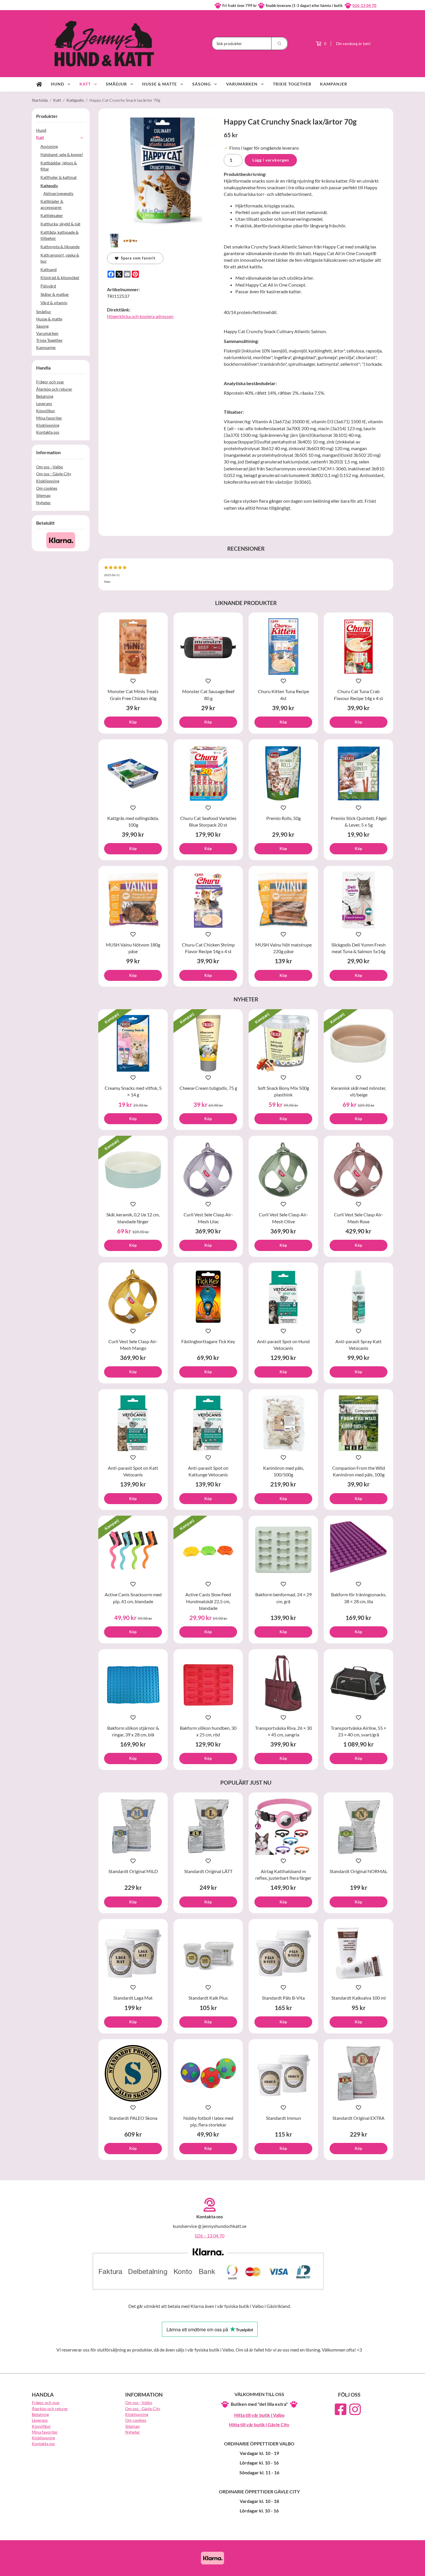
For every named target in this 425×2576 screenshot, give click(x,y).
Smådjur (116, 84)
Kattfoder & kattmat (59, 177)
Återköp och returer (54, 389)
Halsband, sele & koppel (62, 154)
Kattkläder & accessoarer (52, 204)
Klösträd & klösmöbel (60, 278)
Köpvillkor (46, 411)
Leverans (44, 403)
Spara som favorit (137, 258)
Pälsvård (48, 286)
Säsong (202, 84)
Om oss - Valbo (50, 467)
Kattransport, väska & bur (60, 258)
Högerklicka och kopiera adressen (140, 316)
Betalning (45, 396)
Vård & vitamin (54, 303)
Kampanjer (334, 84)
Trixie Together (292, 84)
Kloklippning (48, 425)
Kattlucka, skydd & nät (60, 224)
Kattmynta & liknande (60, 247)
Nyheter (44, 503)
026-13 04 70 (364, 5)
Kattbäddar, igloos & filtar (59, 166)
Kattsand (49, 269)
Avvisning (49, 146)
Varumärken (242, 84)
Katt (85, 84)
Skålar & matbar (55, 294)
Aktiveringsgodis (58, 193)
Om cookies (47, 488)
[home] (39, 84)
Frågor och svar (50, 382)
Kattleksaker (52, 215)
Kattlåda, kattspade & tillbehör (60, 235)
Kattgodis (49, 186)
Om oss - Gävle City (54, 474)
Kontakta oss (48, 432)
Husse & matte (160, 84)
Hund (58, 84)
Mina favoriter (49, 418)
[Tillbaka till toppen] (385, 2568)
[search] (280, 43)
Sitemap (43, 495)
